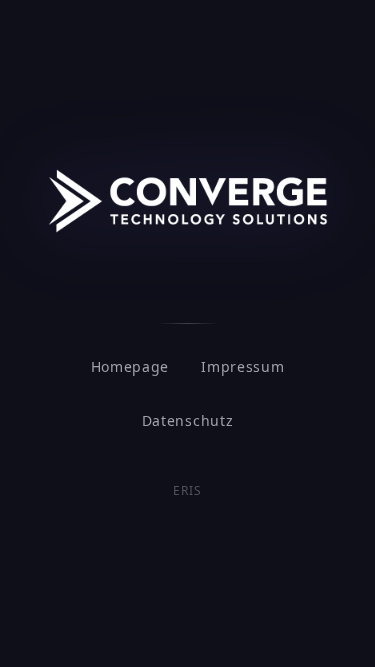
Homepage (130, 366)
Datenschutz (188, 420)
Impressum (242, 366)
